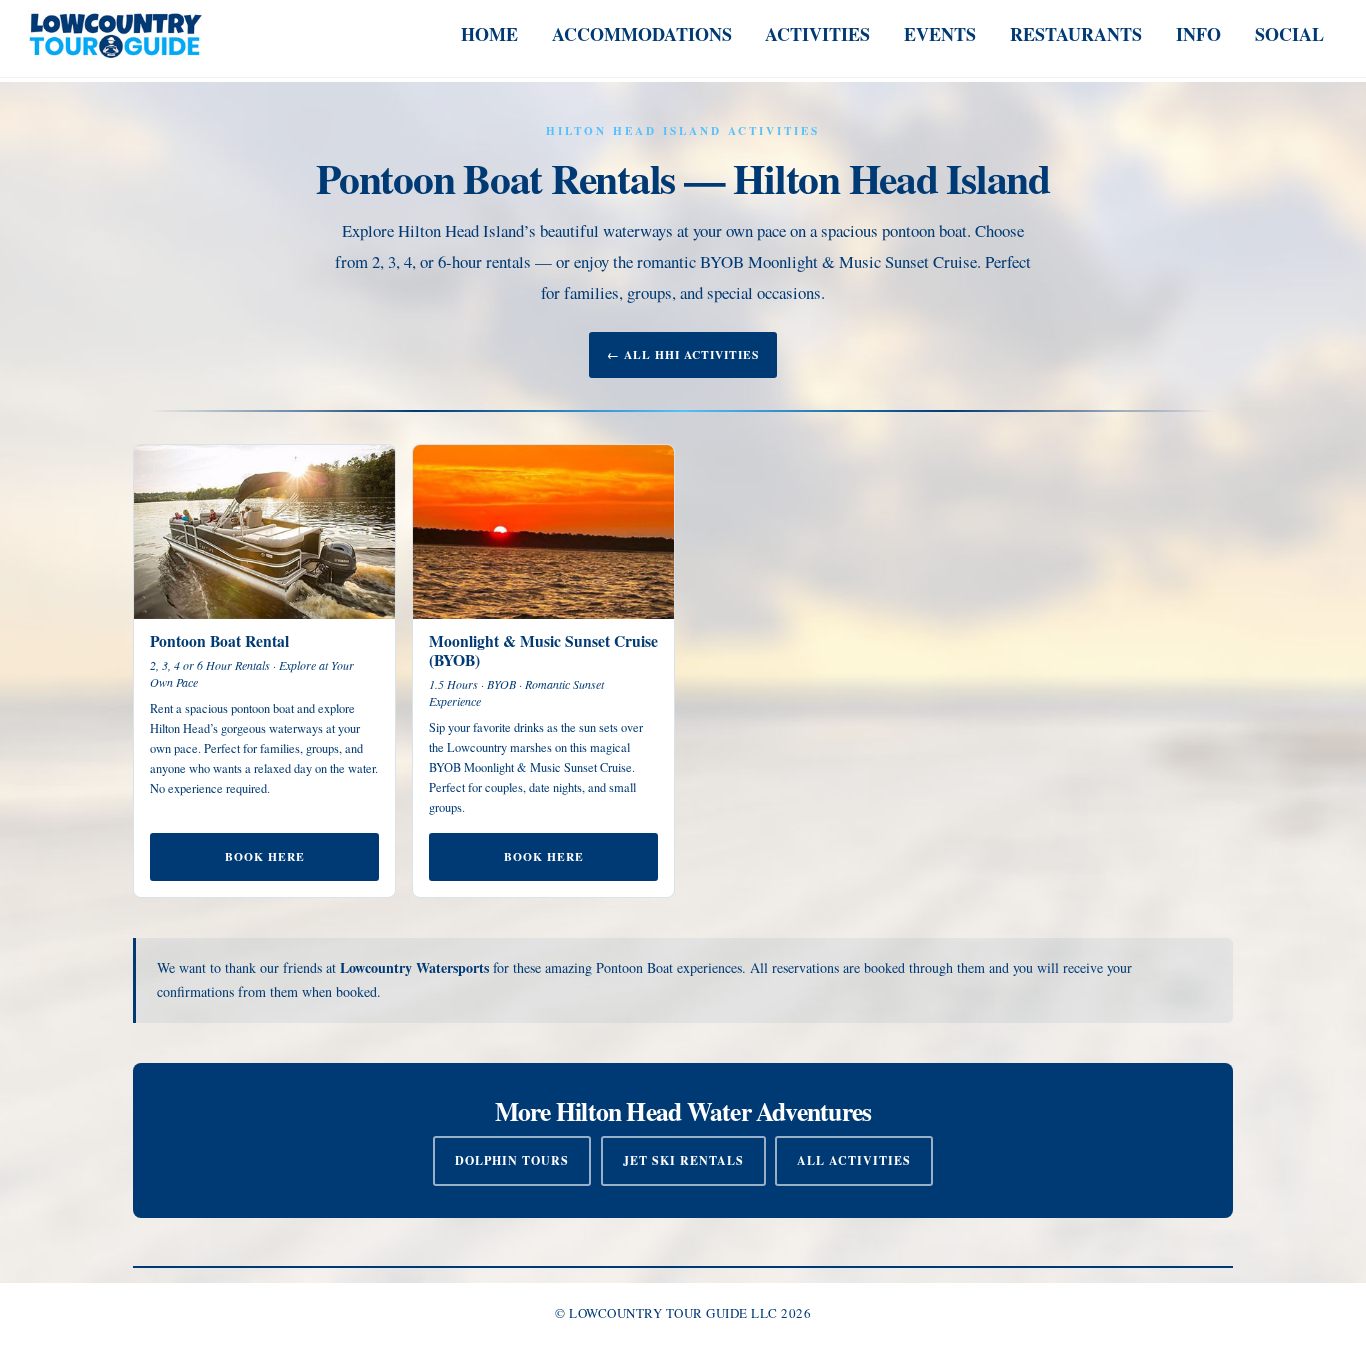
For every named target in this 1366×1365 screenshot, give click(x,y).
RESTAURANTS (1076, 34)
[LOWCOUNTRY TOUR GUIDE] (115, 48)
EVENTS (940, 34)
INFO (1198, 34)
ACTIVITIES (817, 34)
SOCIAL (1289, 34)
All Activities (854, 1160)
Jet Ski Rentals (683, 1160)
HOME (489, 34)
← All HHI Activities (683, 354)
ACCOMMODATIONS (642, 34)
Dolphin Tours (512, 1160)
